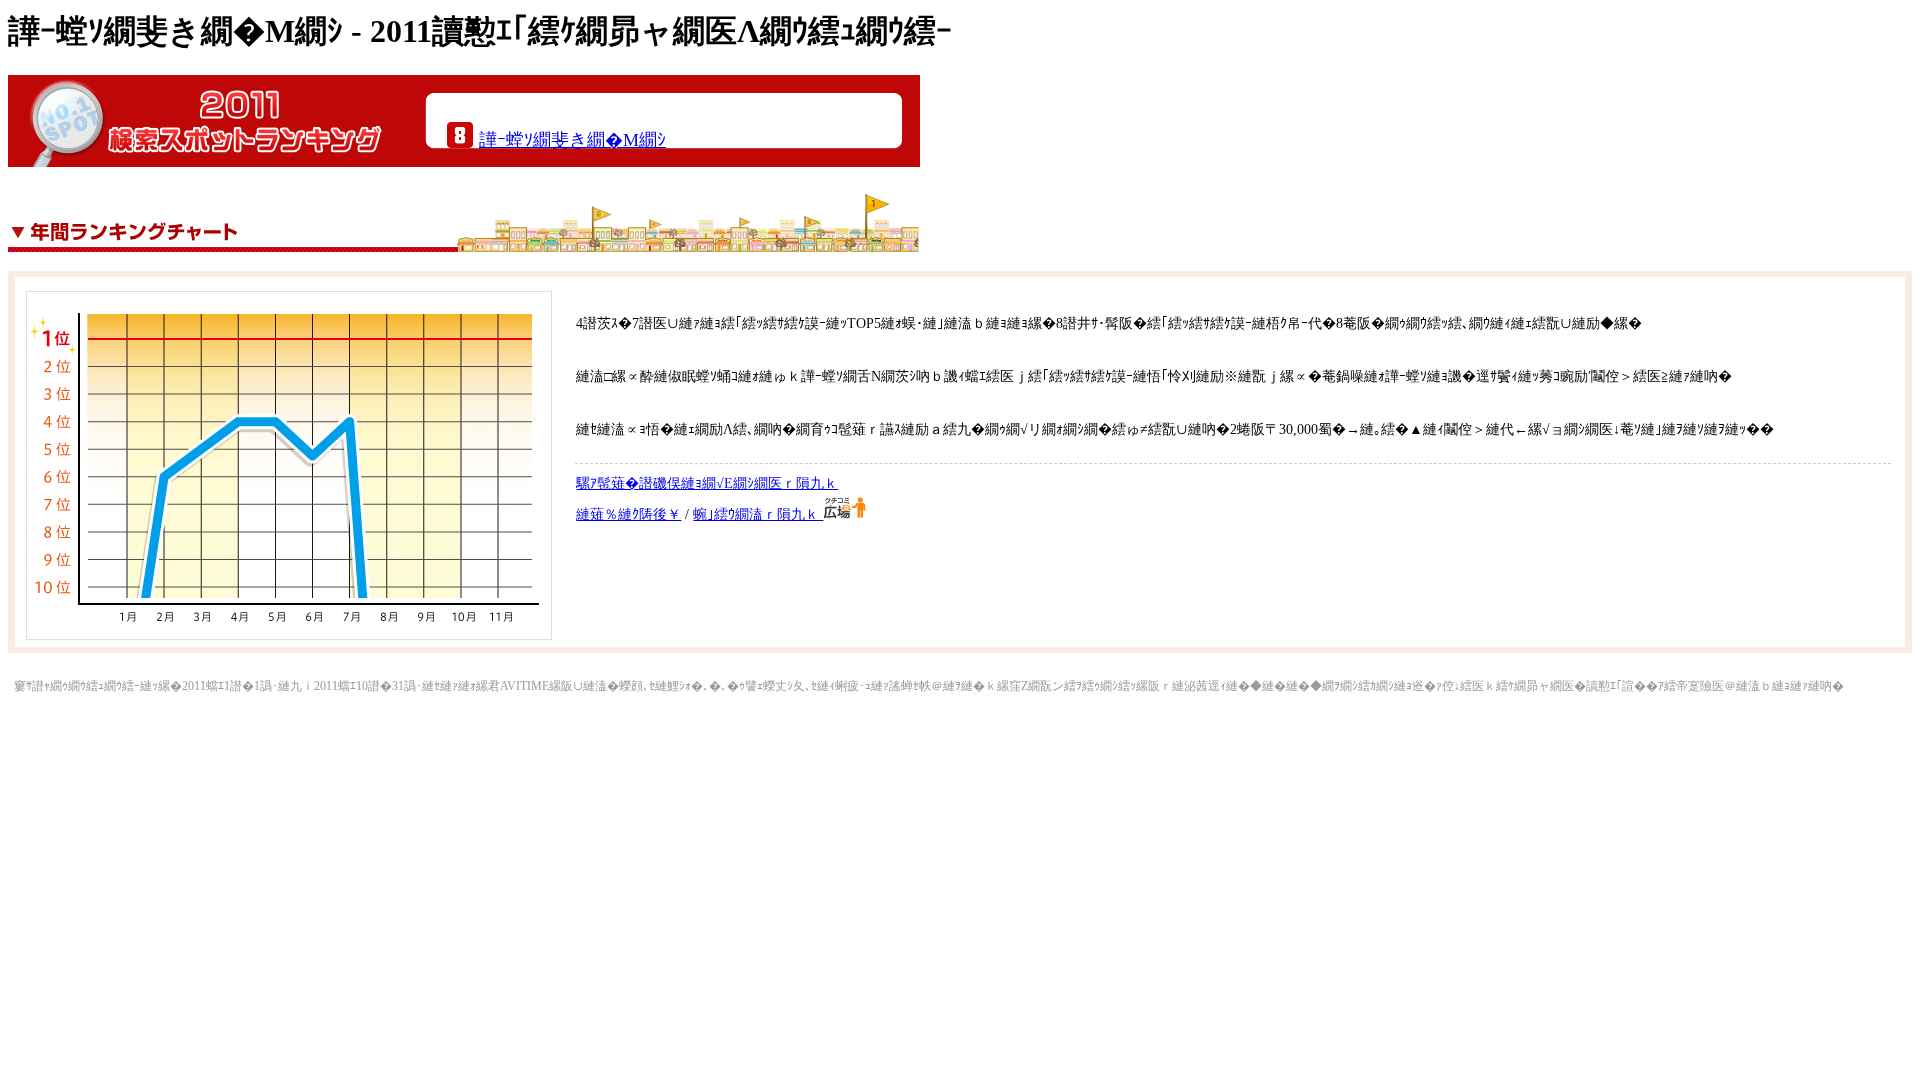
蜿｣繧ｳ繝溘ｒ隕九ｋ (758, 514)
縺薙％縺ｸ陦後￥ (628, 514)
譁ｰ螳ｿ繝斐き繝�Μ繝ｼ (572, 140)
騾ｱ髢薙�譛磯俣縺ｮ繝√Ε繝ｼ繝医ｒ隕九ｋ (707, 483)
